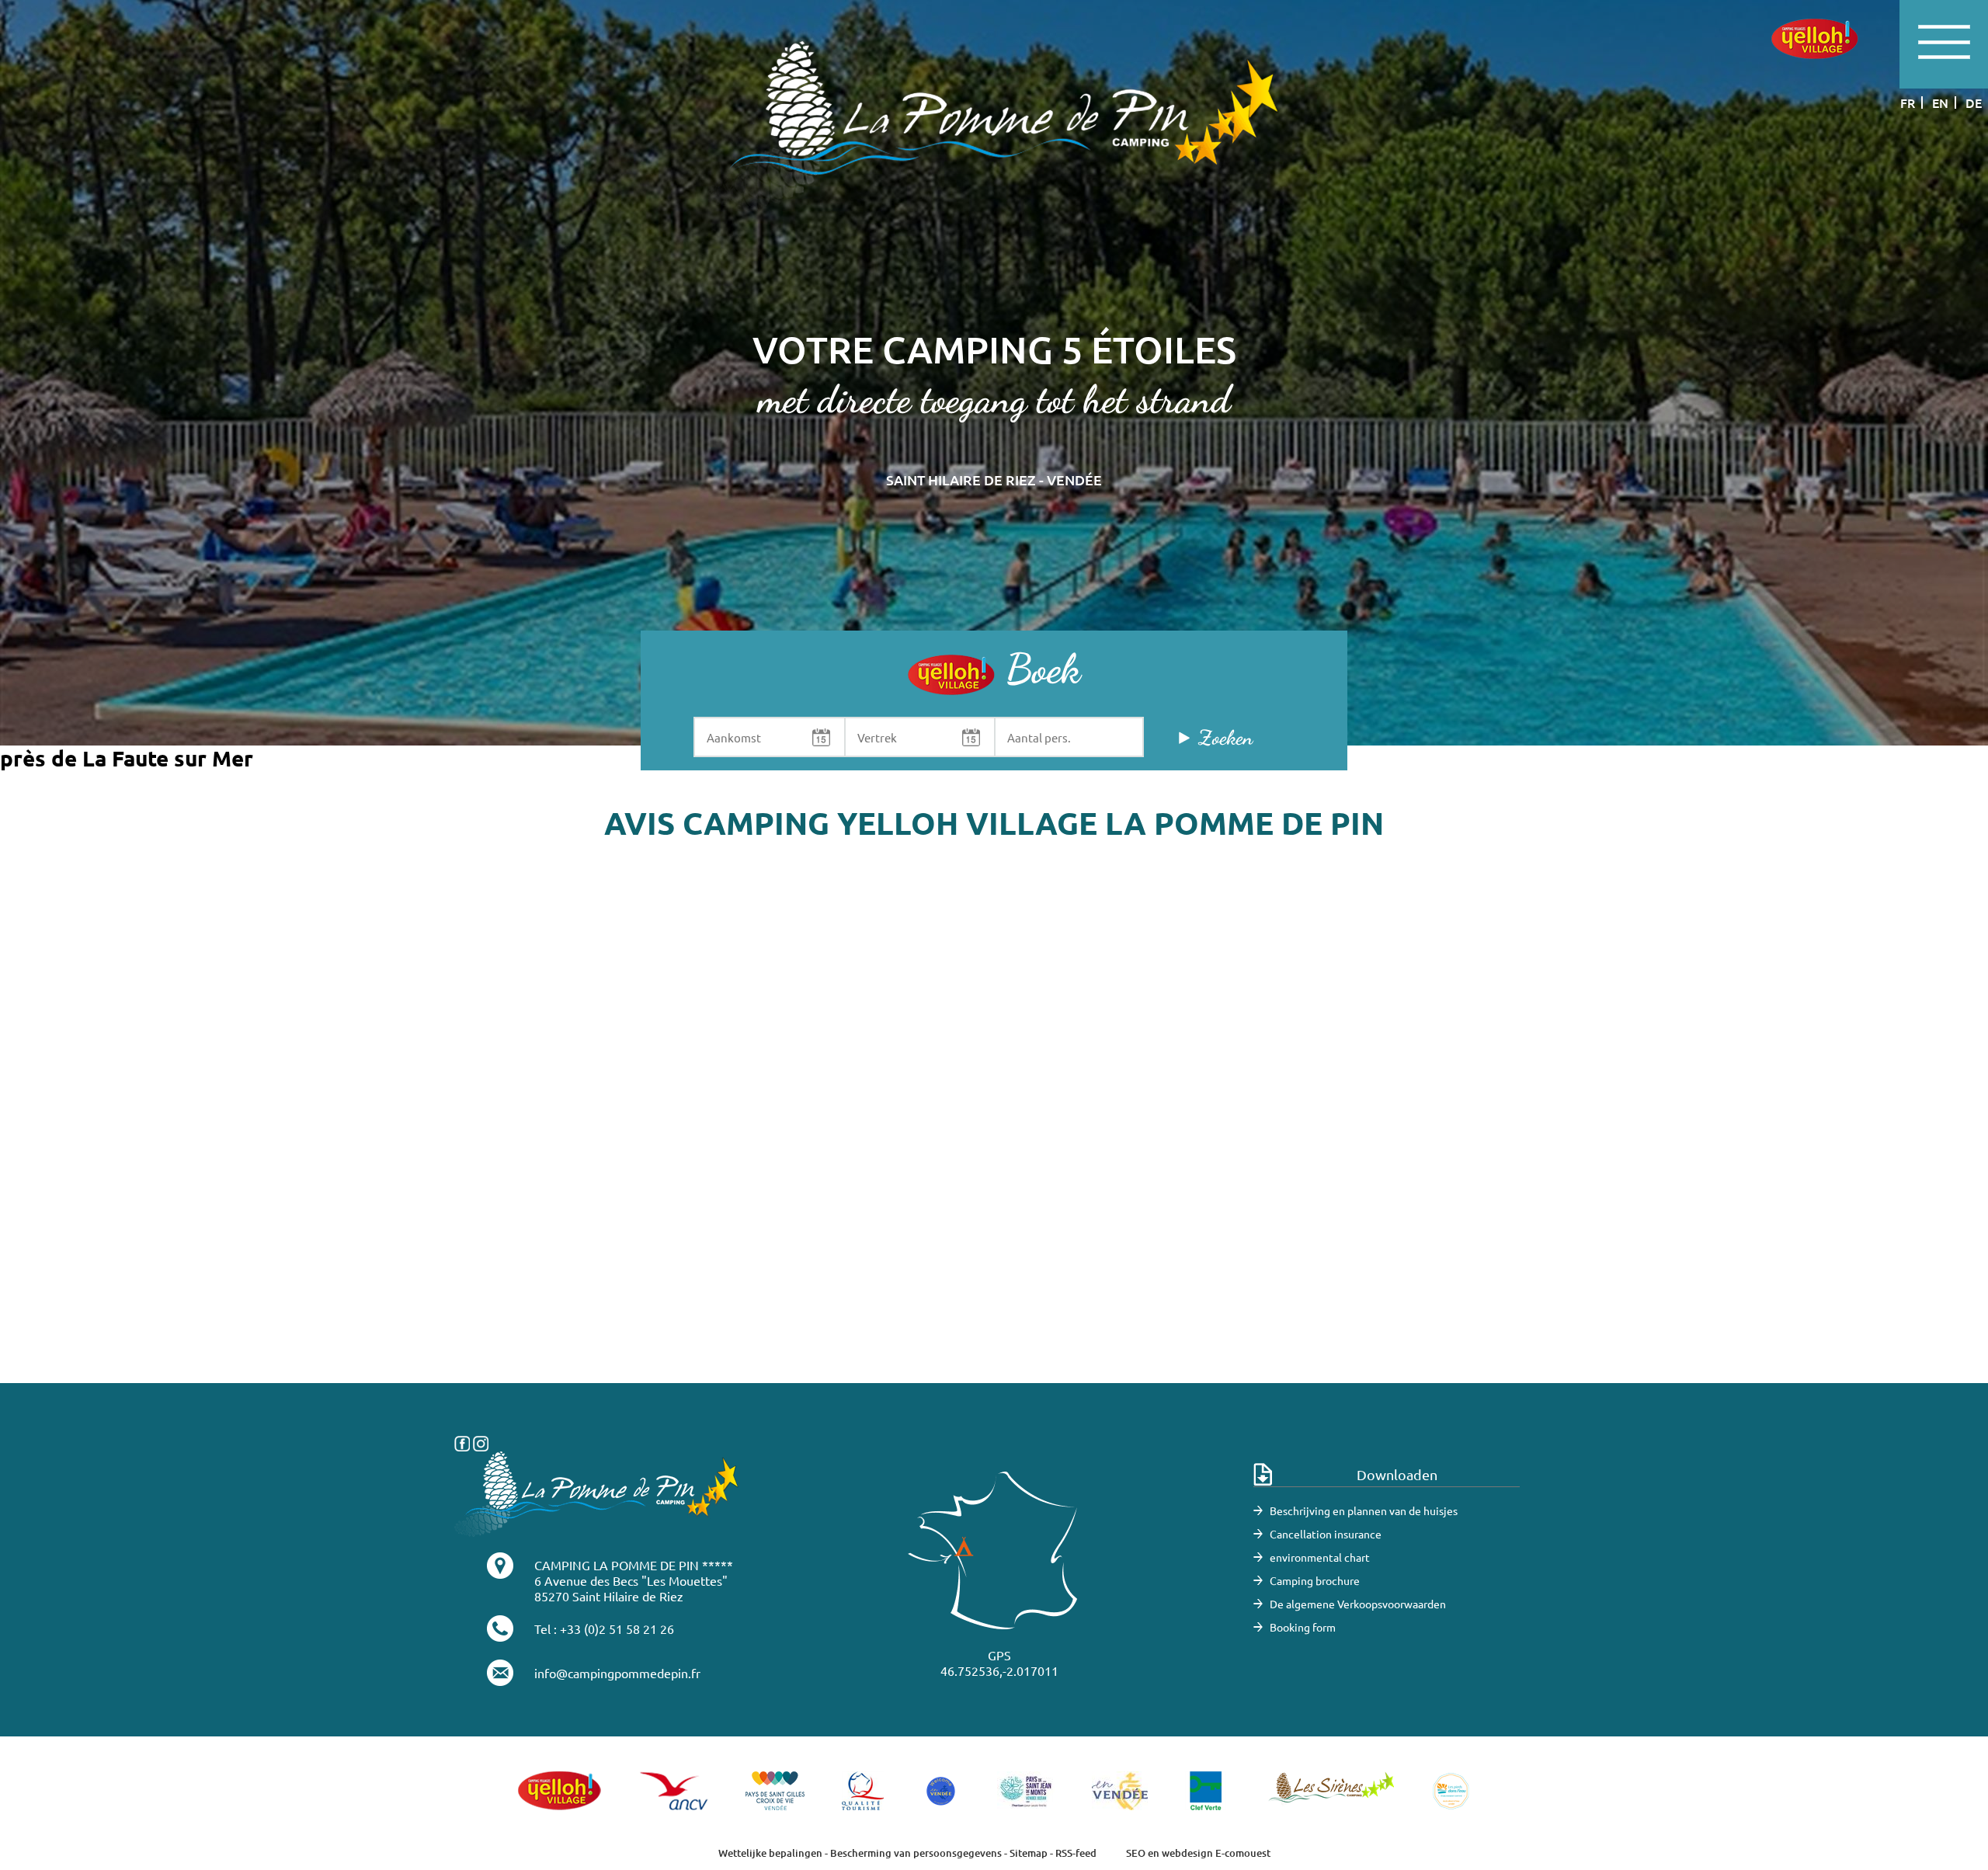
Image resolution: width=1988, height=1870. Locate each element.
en (1940, 103)
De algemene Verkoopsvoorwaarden (1358, 1604)
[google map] (994, 1150)
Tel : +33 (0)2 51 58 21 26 (604, 1628)
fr (1908, 103)
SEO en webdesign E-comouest (1198, 1853)
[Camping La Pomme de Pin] (994, 125)
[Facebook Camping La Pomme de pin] (462, 1441)
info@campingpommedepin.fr (617, 1673)
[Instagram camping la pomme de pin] (481, 1441)
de (1974, 103)
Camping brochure (1315, 1580)
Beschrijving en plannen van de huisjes (1364, 1510)
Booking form (1303, 1627)
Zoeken (1225, 737)
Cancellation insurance (1326, 1534)
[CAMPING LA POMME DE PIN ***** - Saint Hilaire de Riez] (597, 1492)
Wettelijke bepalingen (770, 1853)
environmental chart (1320, 1557)
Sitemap (1029, 1853)
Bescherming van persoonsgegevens (917, 1853)
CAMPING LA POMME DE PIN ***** (634, 1565)
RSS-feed (1076, 1853)
